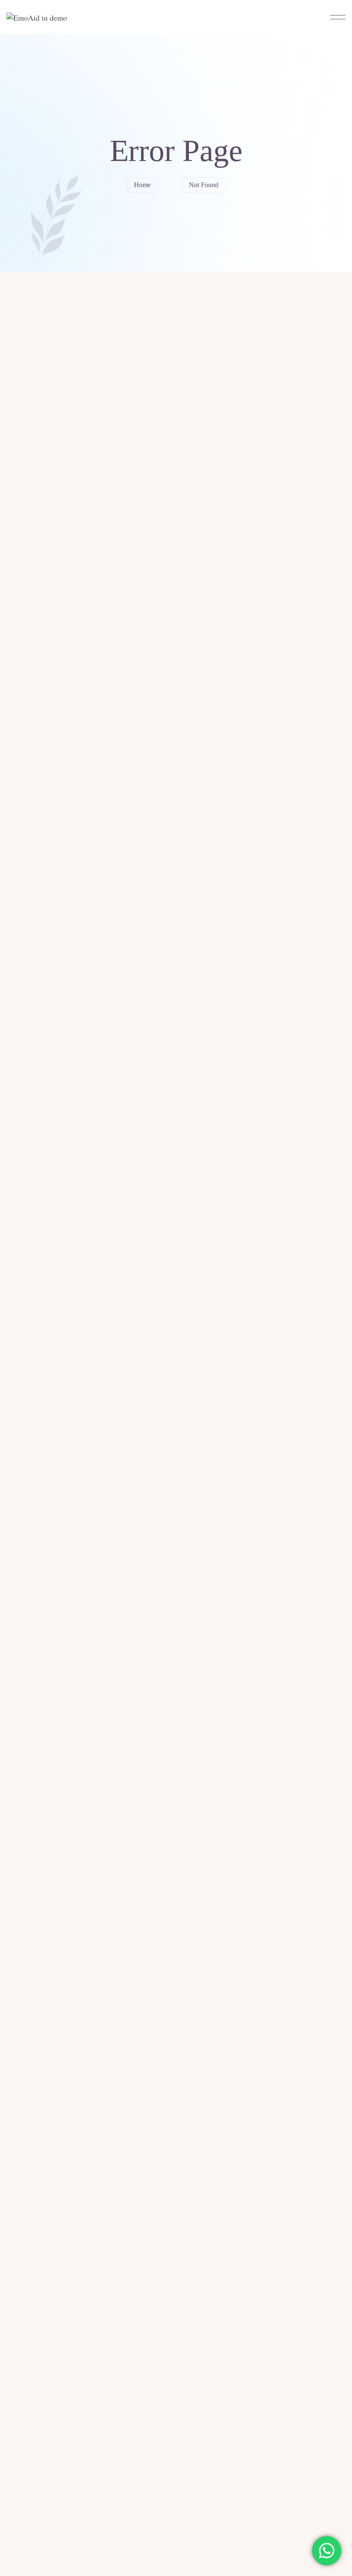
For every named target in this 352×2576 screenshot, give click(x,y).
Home (142, 185)
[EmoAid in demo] (37, 17)
